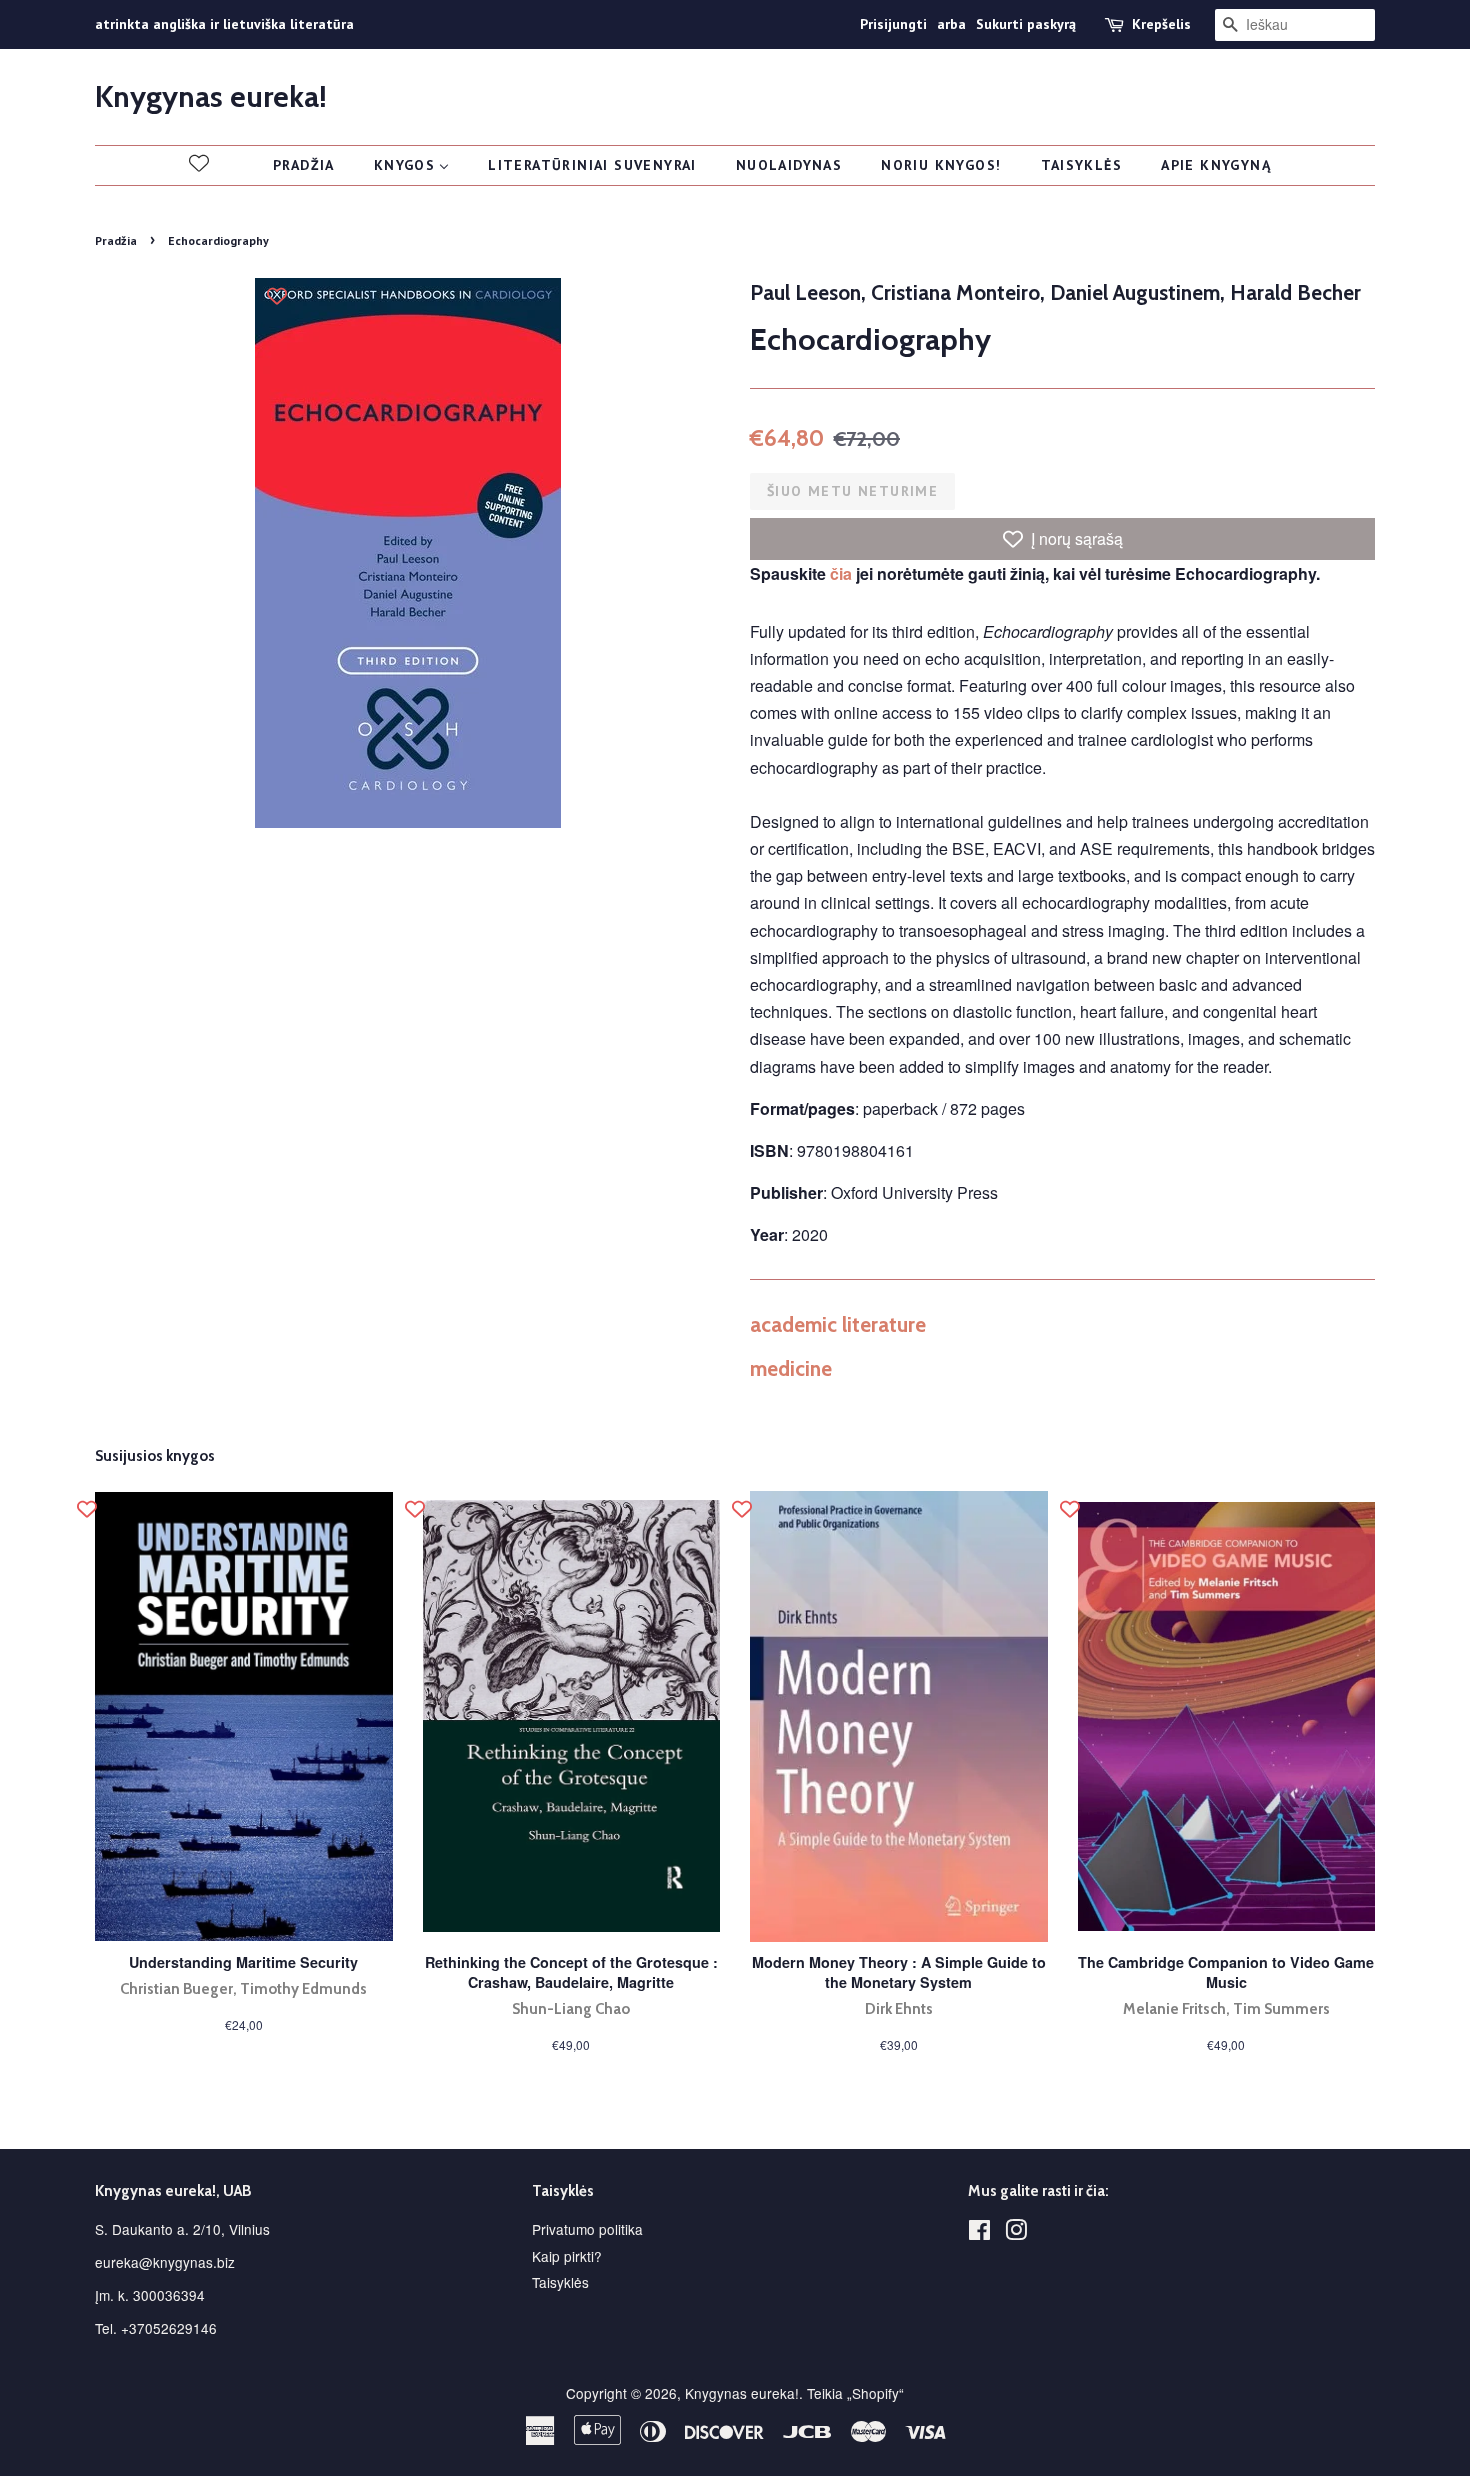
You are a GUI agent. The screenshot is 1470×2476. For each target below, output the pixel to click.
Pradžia (116, 240)
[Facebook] (979, 2233)
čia (841, 573)
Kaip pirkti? (567, 2256)
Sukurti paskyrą (1026, 24)
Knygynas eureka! (211, 97)
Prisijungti (893, 24)
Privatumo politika (587, 2229)
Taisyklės (560, 2282)
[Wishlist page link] (199, 163)
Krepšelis (1161, 24)
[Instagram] (1016, 2233)
